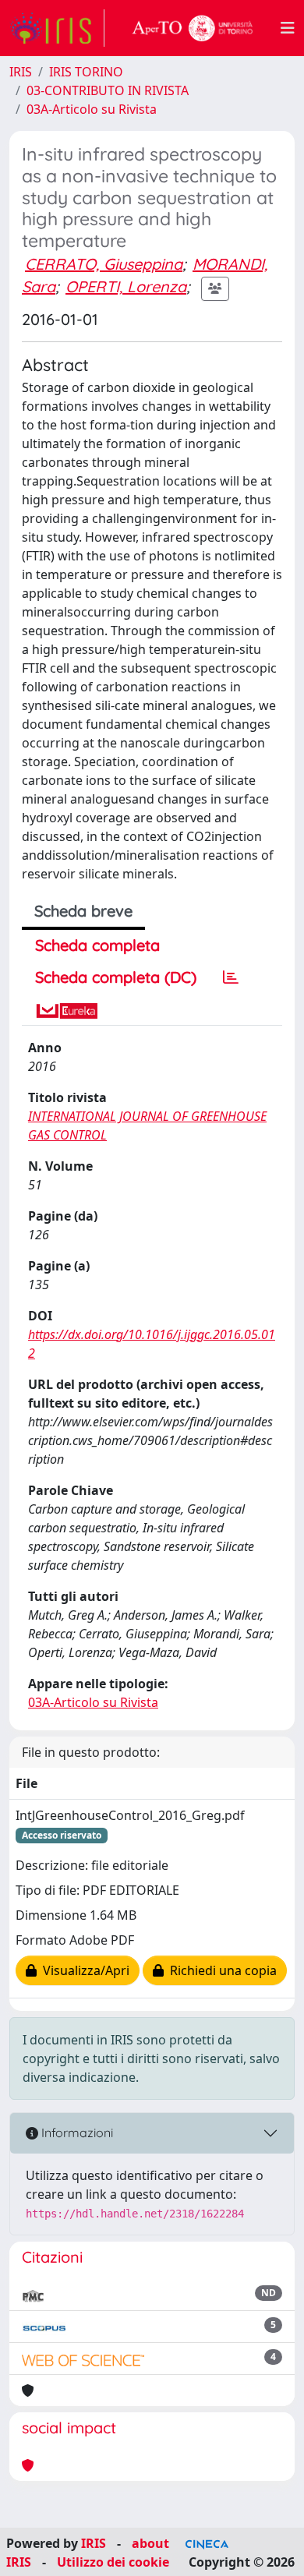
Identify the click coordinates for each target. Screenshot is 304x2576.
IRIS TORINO (86, 72)
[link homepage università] (193, 28)
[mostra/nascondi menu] (288, 28)
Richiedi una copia (220, 1970)
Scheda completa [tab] (97, 945)
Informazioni (76, 2133)
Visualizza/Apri (83, 1970)
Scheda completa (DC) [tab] (116, 977)
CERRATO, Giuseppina (104, 264)
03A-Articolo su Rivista (92, 109)
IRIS (21, 72)
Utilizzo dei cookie (113, 2562)
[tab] (231, 977)
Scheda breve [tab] (83, 911)
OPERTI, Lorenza (126, 286)
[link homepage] (57, 28)
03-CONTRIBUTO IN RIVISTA (108, 90)
